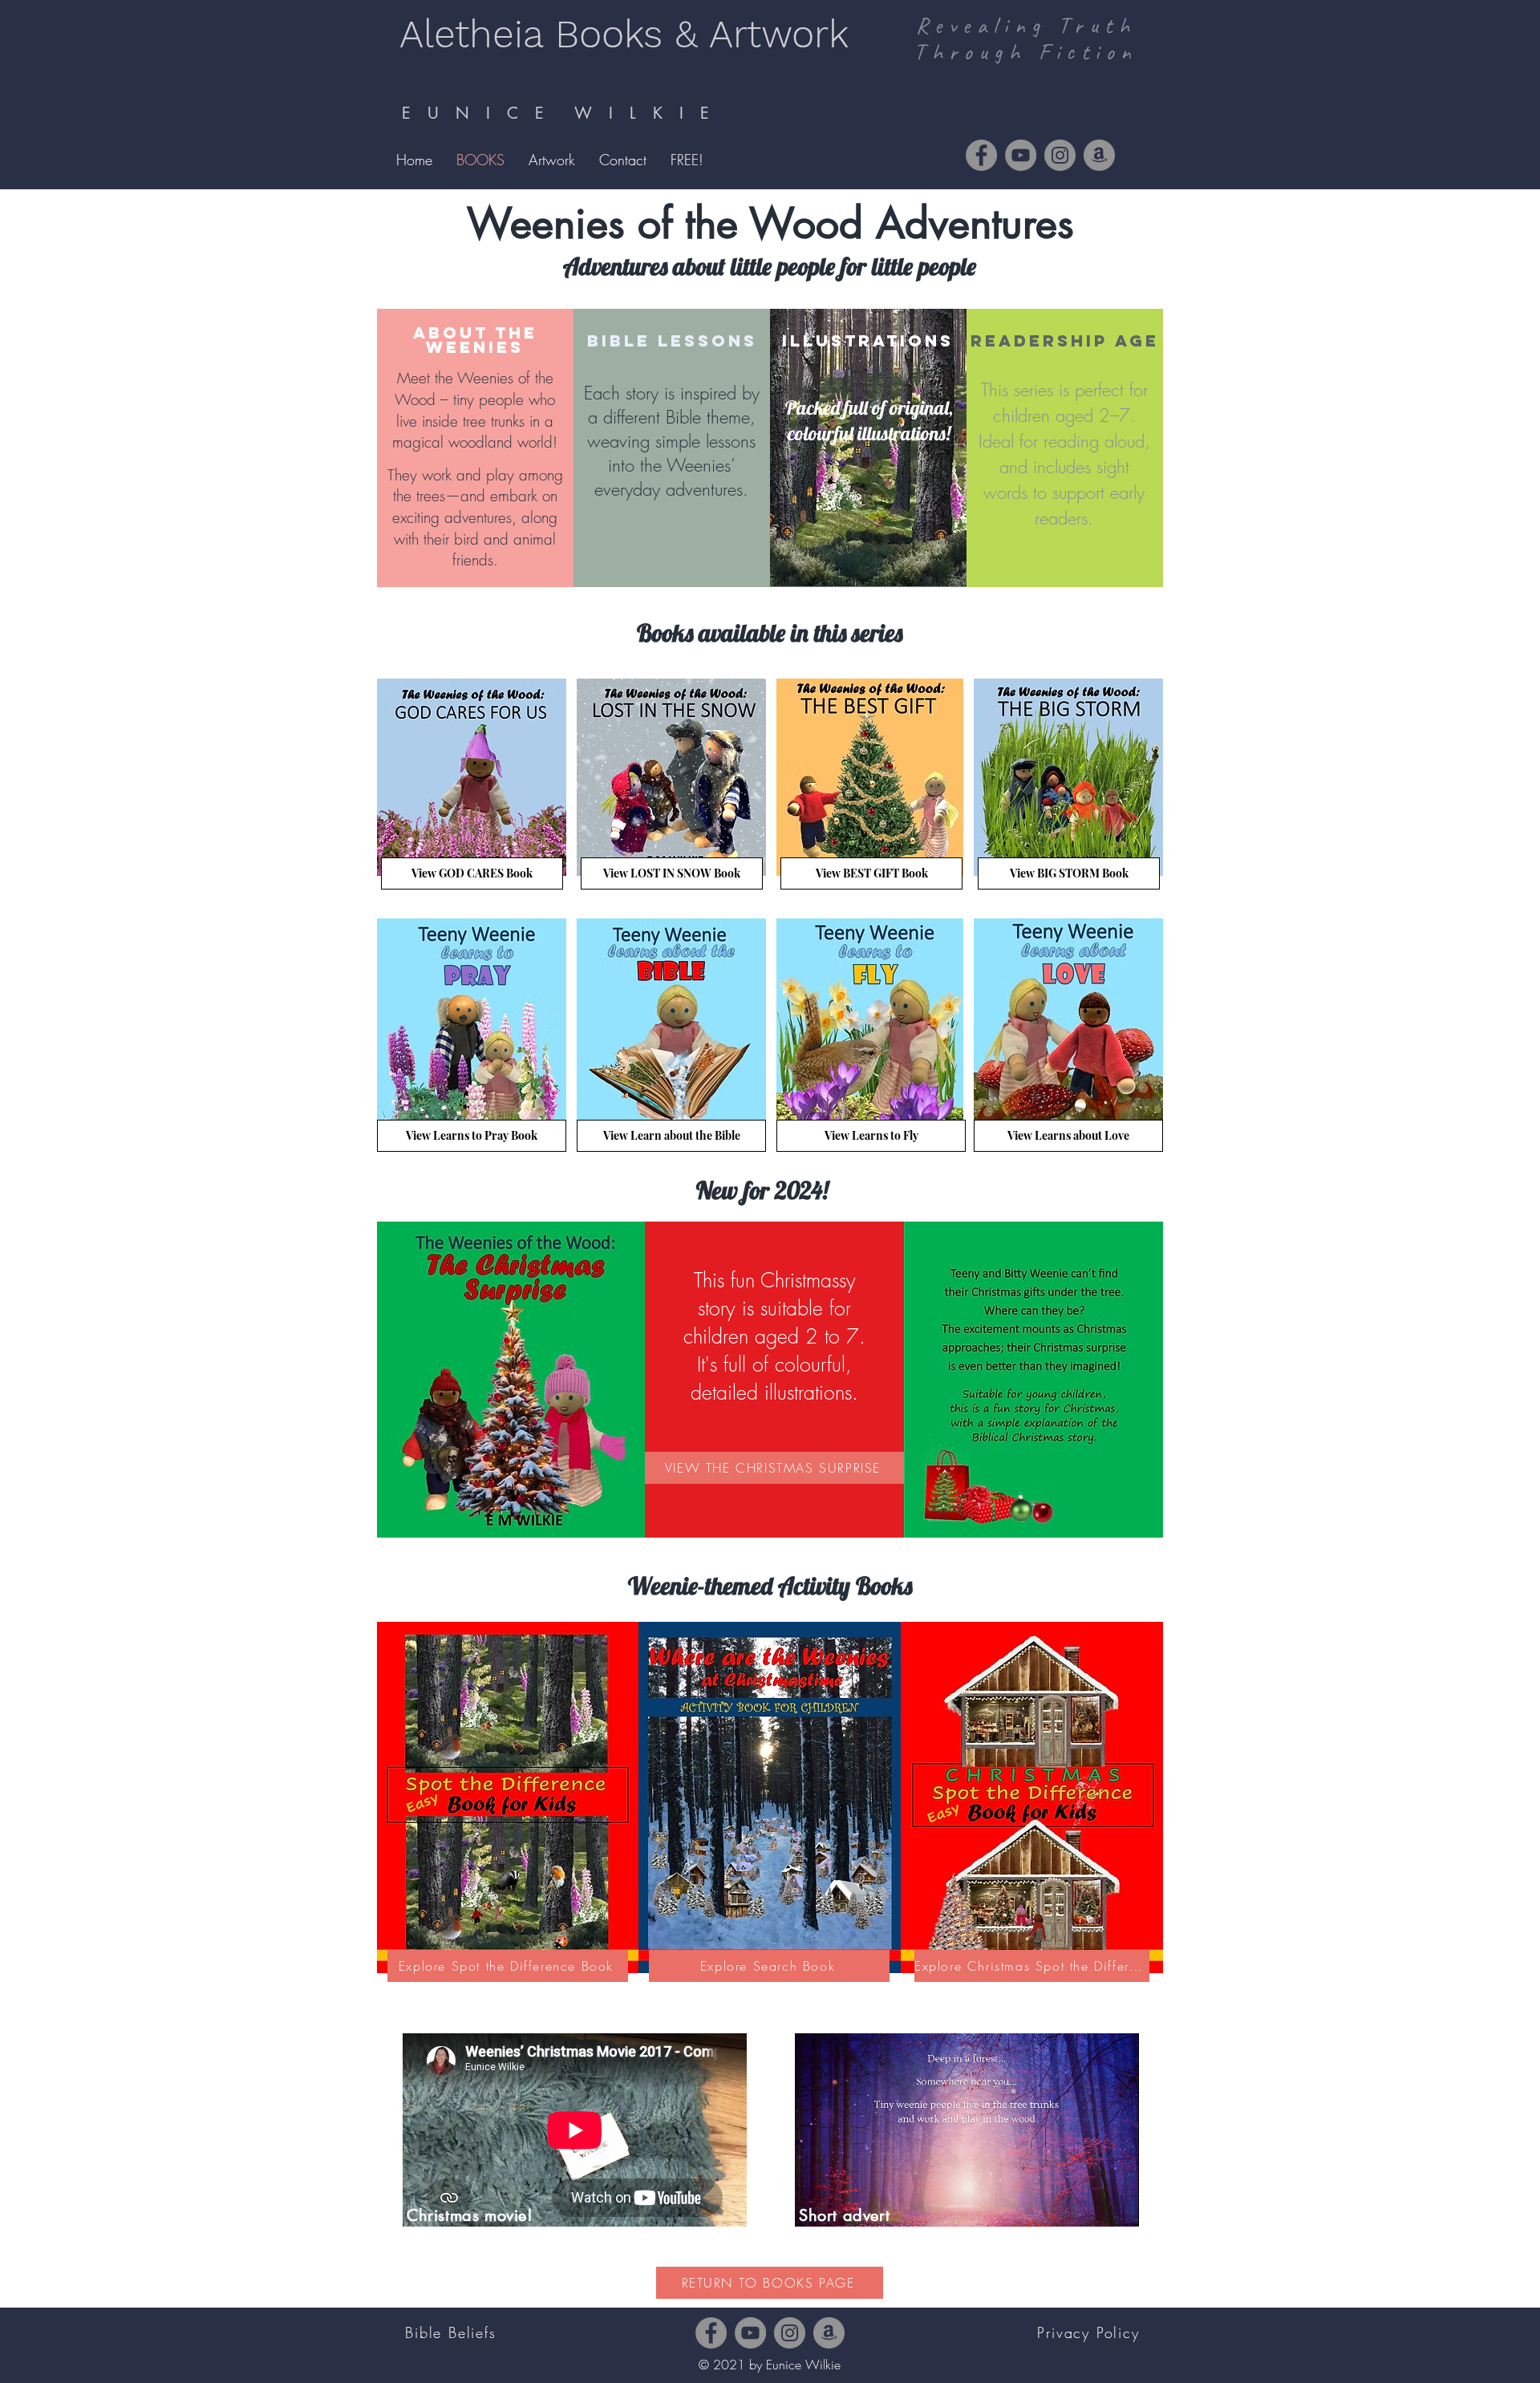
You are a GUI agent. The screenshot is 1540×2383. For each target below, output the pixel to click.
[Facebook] (981, 155)
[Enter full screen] (1117, 2205)
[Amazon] (1099, 155)
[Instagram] (1060, 155)
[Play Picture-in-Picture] (1090, 2205)
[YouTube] (1021, 155)
